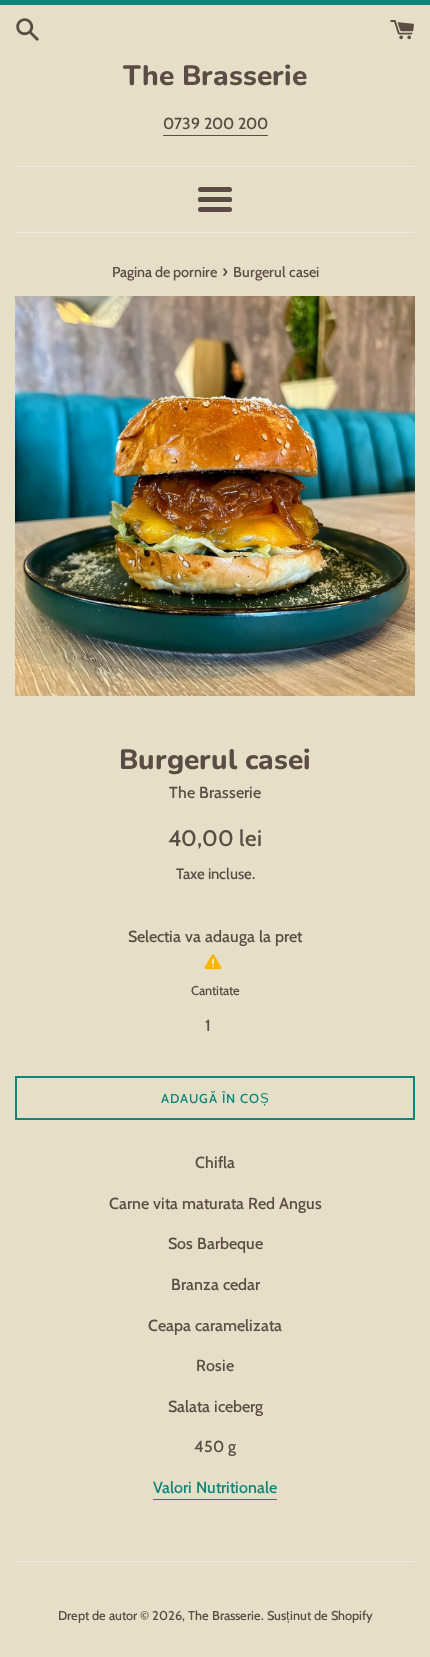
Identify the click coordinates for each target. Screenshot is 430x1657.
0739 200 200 (215, 123)
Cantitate (215, 990)
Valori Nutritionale (215, 1487)
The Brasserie (215, 76)
